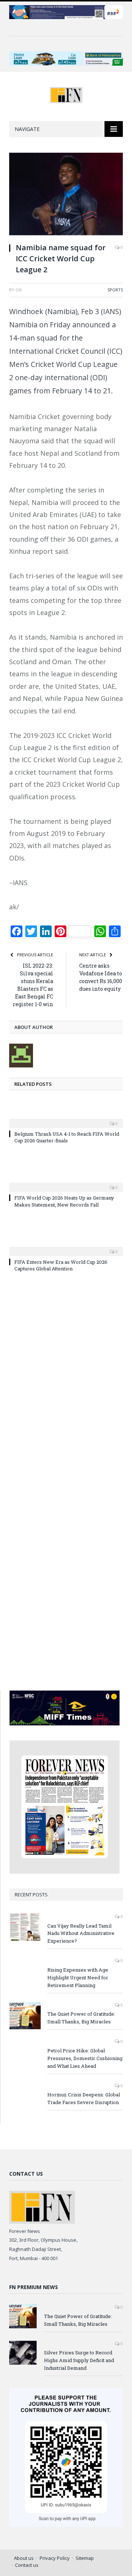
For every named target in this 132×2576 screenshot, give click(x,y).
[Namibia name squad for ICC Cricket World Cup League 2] (66, 195)
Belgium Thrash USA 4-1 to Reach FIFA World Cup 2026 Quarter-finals (67, 1137)
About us (24, 2558)
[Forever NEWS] (66, 94)
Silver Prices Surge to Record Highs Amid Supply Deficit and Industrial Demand (79, 2360)
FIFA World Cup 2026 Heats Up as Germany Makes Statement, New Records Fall (64, 1201)
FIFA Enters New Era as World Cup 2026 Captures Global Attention (61, 1265)
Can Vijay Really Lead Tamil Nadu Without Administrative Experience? (81, 1933)
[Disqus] (66, 1384)
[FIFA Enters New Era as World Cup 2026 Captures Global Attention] (66, 1247)
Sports (115, 290)
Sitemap (85, 2558)
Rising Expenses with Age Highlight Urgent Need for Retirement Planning (78, 1978)
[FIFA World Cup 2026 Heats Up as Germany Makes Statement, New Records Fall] (66, 1182)
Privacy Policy (55, 2558)
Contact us (27, 2565)
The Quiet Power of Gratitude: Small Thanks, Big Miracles (81, 2018)
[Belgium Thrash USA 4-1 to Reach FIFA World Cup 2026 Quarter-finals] (66, 1118)
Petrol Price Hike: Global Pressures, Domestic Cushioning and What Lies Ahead (85, 2058)
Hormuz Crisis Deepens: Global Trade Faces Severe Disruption (84, 2098)
